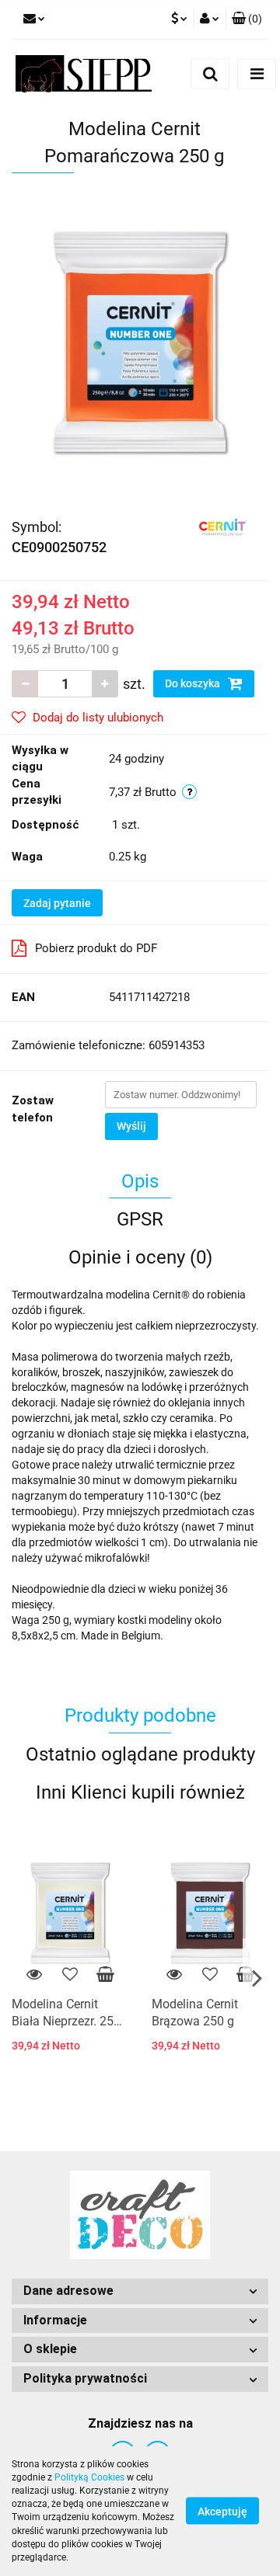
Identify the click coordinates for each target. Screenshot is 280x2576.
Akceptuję (222, 2512)
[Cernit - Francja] (223, 527)
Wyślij (131, 1126)
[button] (247, 19)
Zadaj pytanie (57, 903)
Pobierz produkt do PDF (96, 948)
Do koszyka (194, 683)
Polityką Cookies (89, 2477)
